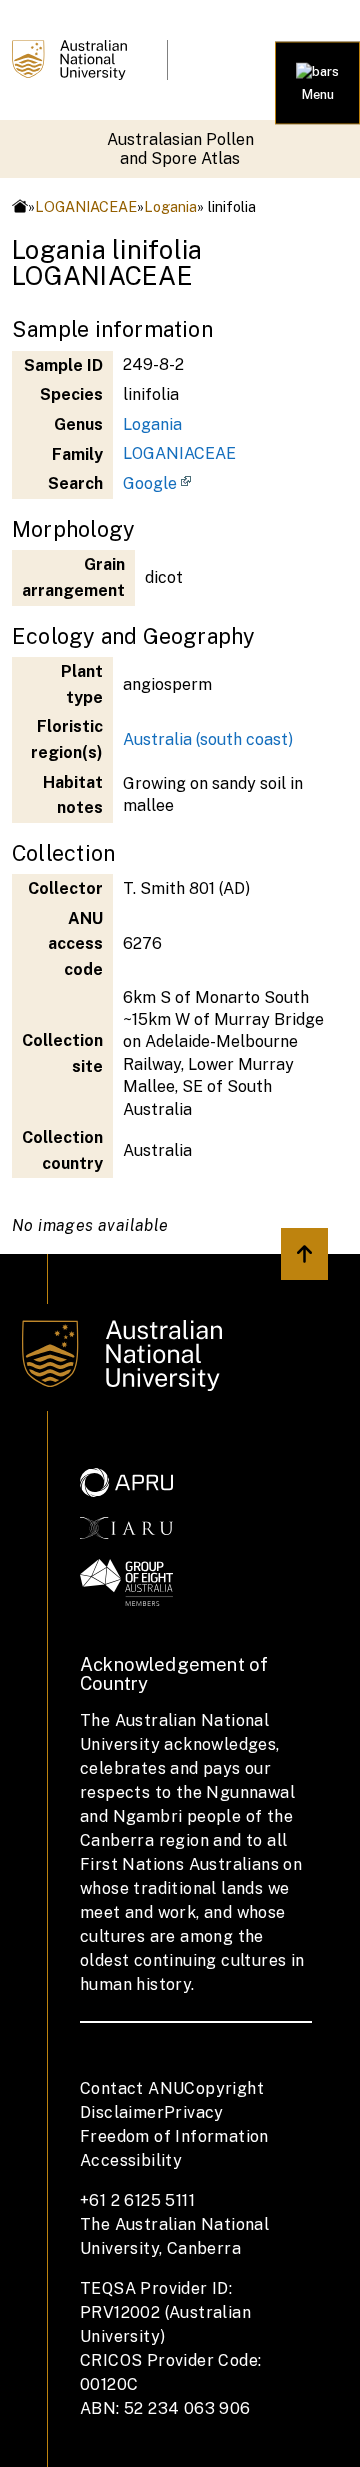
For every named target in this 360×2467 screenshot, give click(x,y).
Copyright (224, 2088)
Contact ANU (132, 2088)
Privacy (194, 2112)
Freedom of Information (174, 2136)
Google (150, 483)
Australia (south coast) (208, 739)
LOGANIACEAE (86, 206)
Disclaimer (122, 2112)
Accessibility (131, 2160)
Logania (170, 206)
